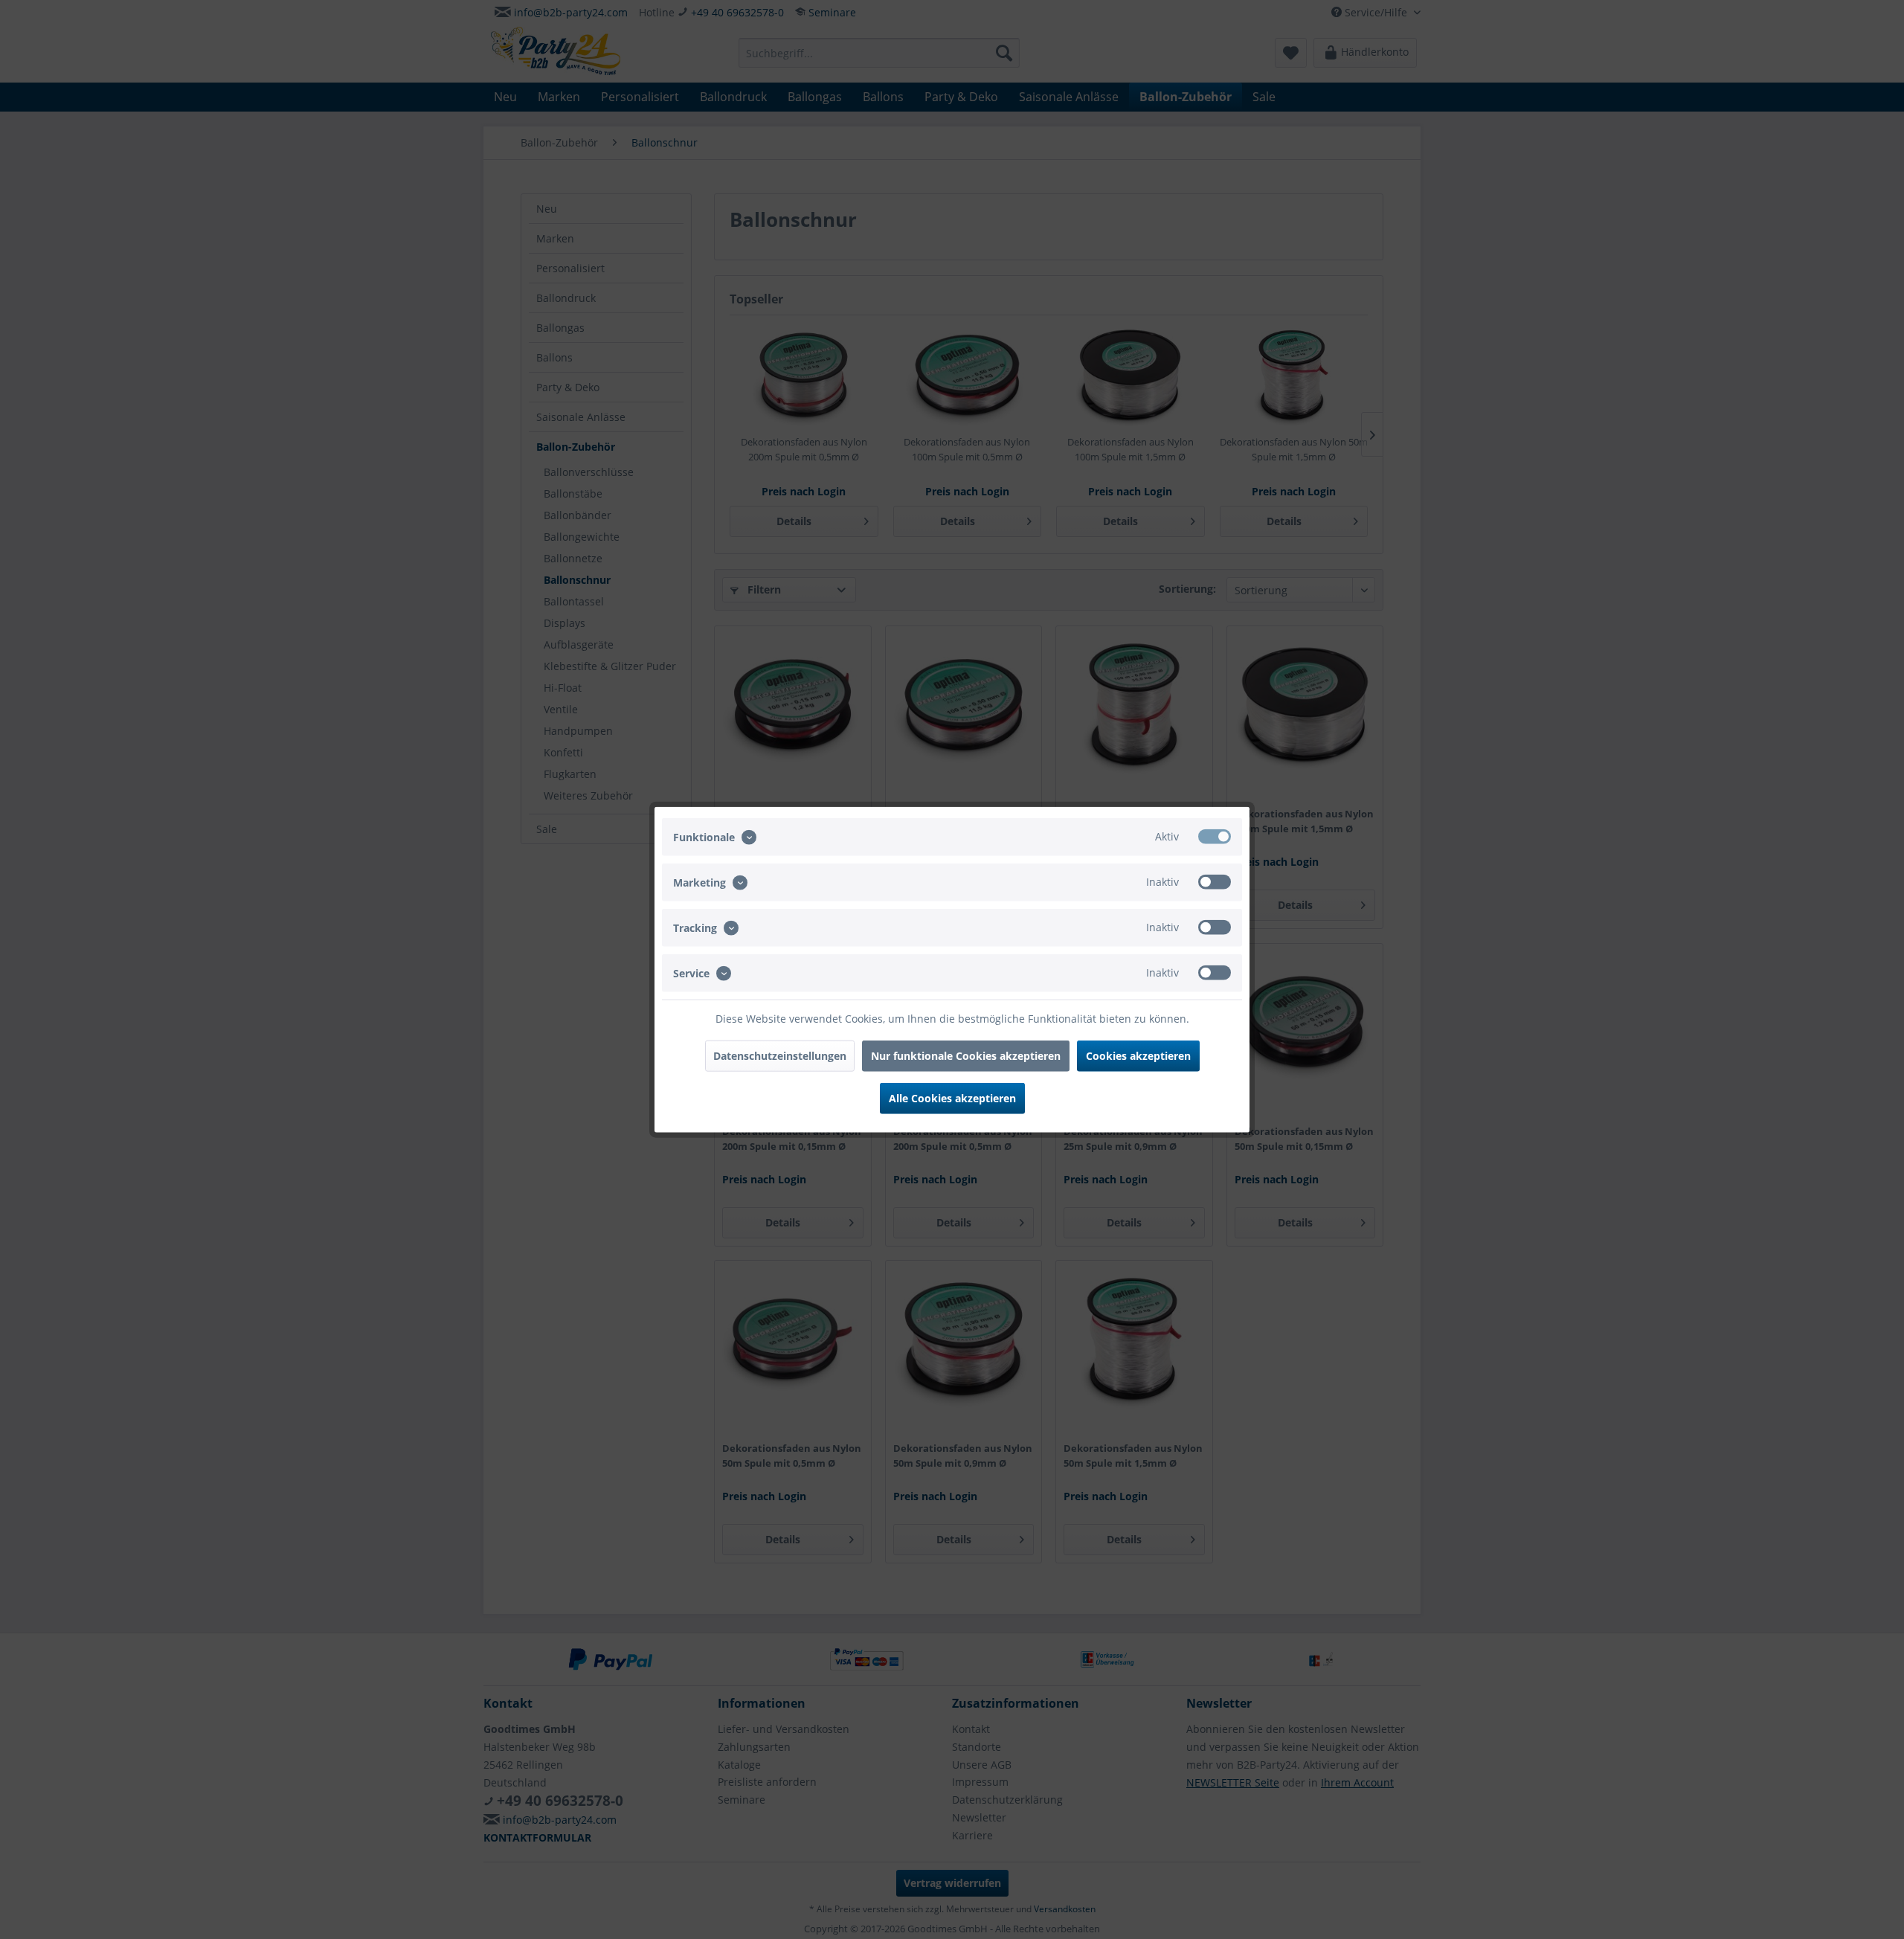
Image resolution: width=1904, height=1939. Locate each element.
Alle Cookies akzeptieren (952, 1098)
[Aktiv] (1215, 836)
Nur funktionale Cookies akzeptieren (966, 1056)
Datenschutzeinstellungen (780, 1056)
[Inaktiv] (1215, 881)
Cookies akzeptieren (1138, 1056)
